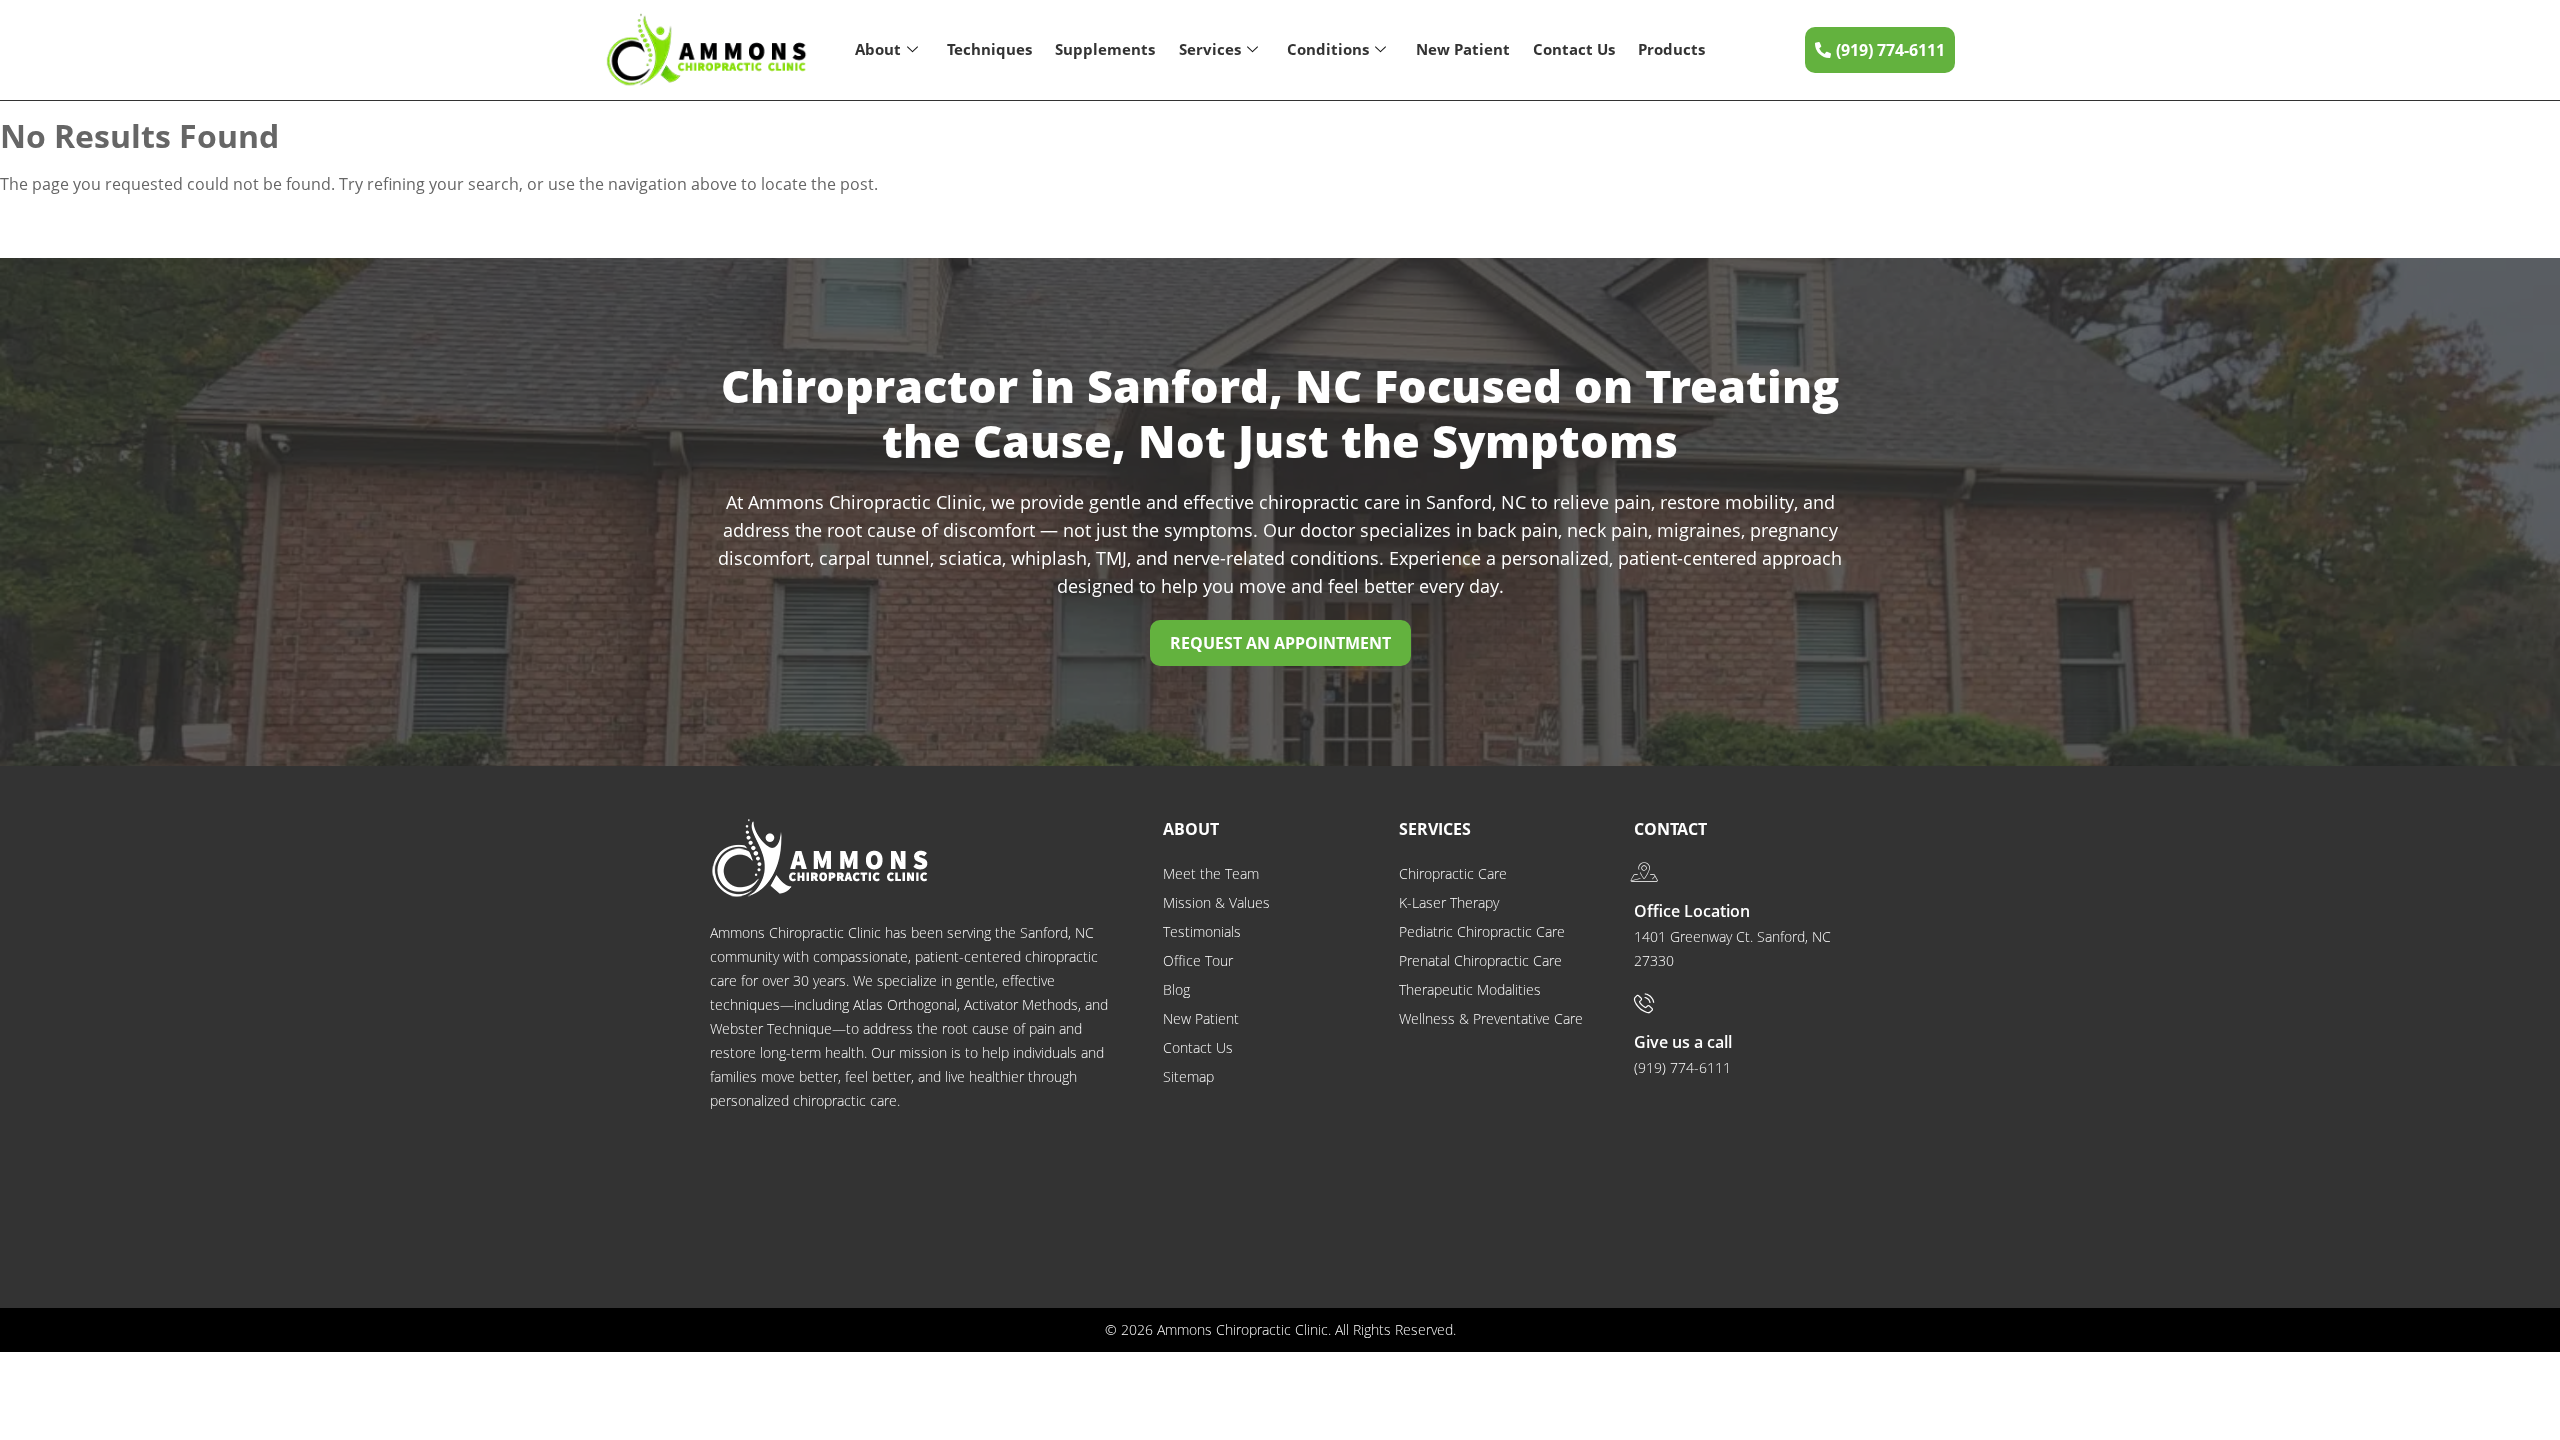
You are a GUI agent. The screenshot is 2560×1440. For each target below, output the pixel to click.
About (878, 49)
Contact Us (1574, 49)
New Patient (1463, 49)
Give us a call (1683, 1042)
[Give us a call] (1644, 1003)
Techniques (989, 49)
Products (1671, 49)
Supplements (1105, 49)
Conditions (1328, 49)
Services (1210, 49)
